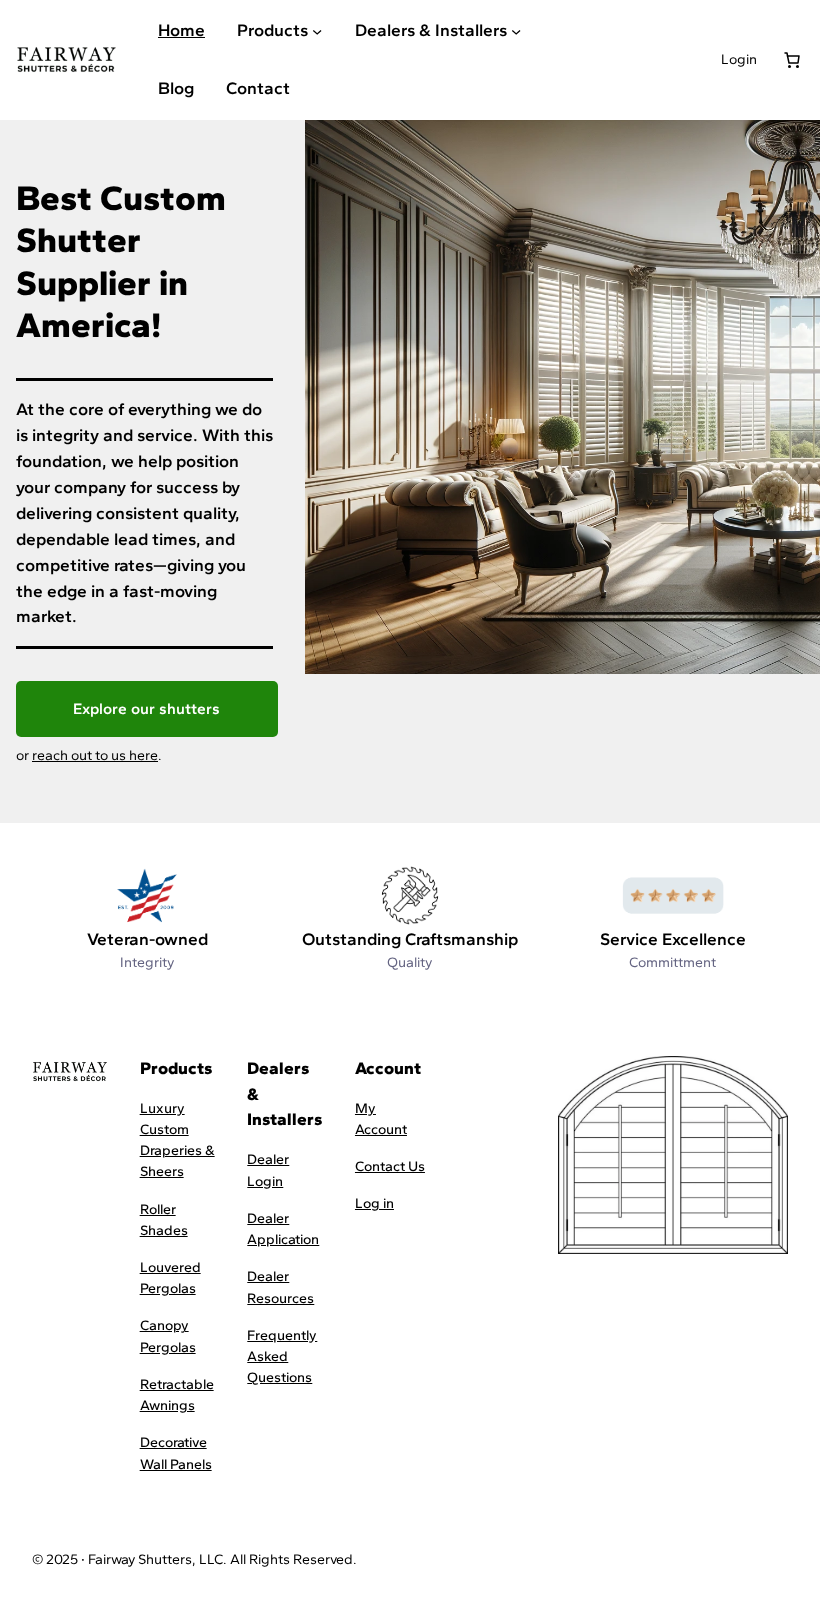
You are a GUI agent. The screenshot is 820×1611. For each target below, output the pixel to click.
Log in (374, 1203)
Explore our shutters (146, 708)
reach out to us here (95, 755)
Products (272, 30)
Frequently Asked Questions (282, 1356)
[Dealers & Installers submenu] (516, 31)
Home (181, 30)
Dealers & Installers (431, 30)
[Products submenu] (317, 31)
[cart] (792, 60)
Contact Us (390, 1166)
